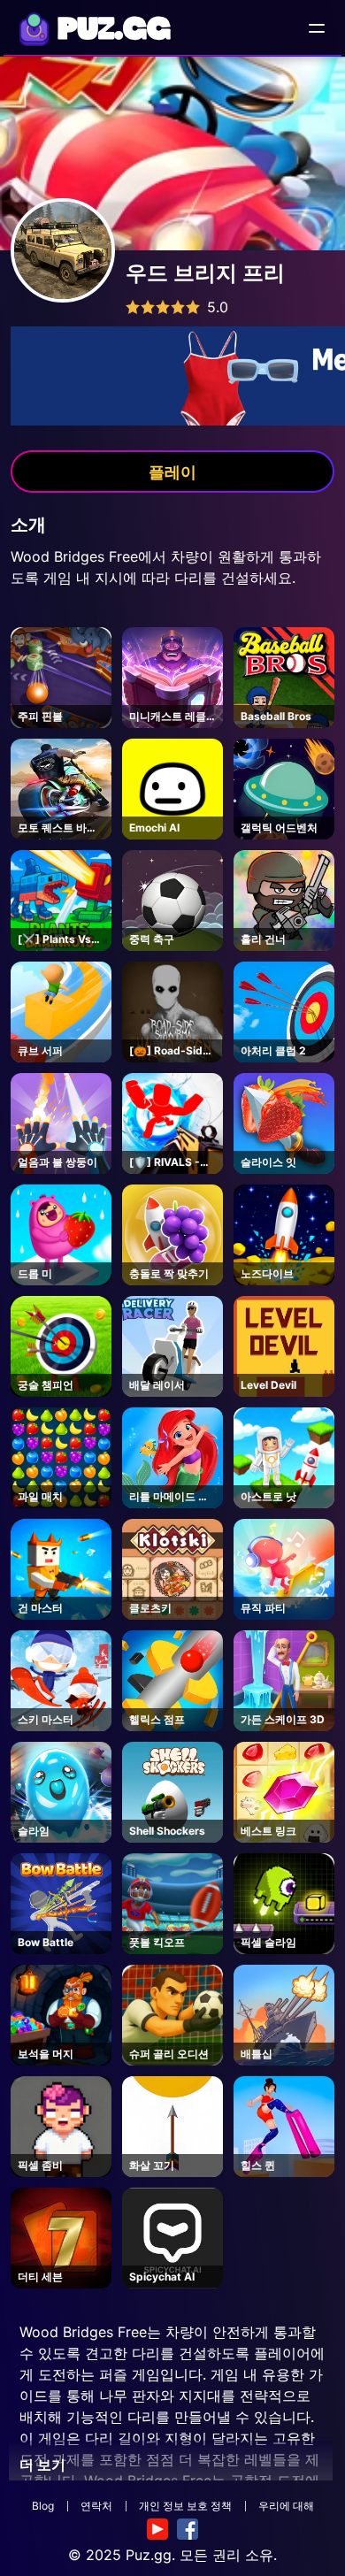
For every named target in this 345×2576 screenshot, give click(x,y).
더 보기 (42, 2465)
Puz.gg (149, 2555)
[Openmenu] (317, 28)
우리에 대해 (286, 2506)
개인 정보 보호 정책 (185, 2506)
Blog (43, 2506)
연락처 (96, 2506)
